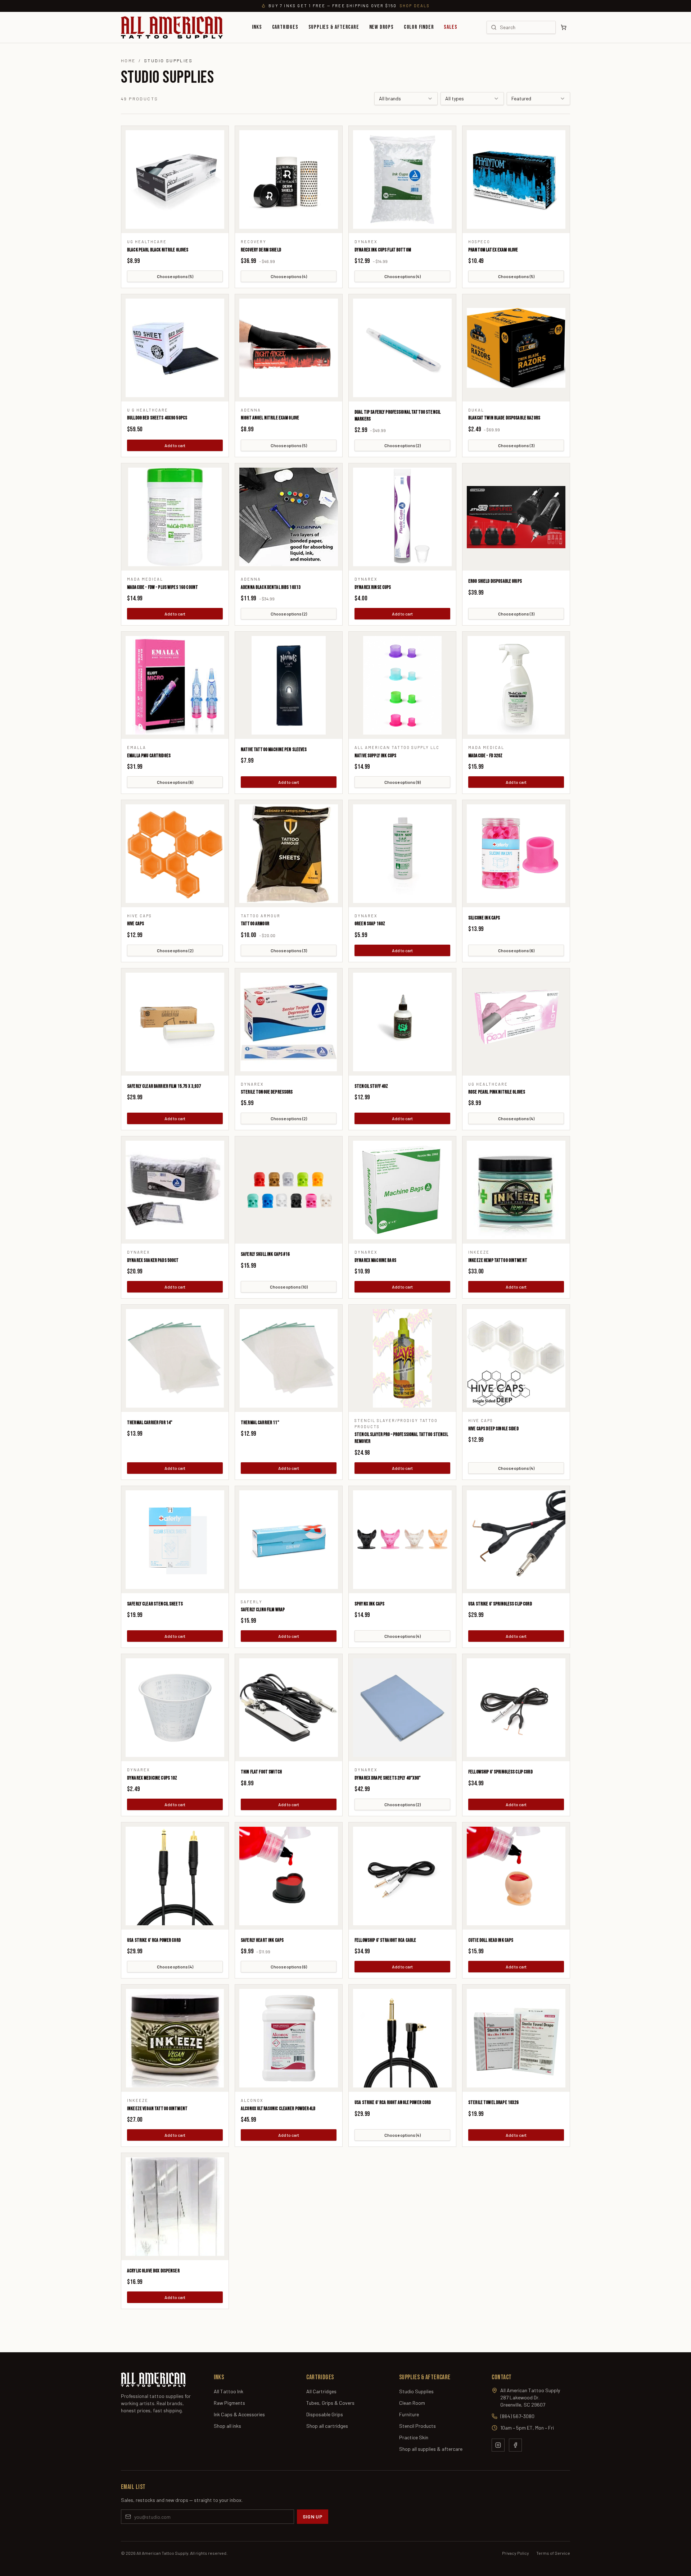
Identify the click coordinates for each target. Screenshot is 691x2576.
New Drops (381, 27)
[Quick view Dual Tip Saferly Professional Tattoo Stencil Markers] (402, 348)
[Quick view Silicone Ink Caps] (516, 854)
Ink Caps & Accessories (239, 2414)
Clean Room (412, 2403)
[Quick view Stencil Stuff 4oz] (402, 1022)
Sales (450, 27)
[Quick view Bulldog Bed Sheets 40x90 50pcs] (175, 348)
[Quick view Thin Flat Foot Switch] (289, 1708)
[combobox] (406, 99)
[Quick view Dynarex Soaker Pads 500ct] (175, 1190)
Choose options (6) (175, 782)
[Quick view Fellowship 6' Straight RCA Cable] (402, 1876)
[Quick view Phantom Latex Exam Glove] (516, 180)
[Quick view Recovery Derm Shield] (289, 180)
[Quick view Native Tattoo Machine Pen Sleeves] (289, 685)
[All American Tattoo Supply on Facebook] (515, 2445)
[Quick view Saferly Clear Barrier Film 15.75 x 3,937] (175, 1022)
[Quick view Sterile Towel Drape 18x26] (516, 2038)
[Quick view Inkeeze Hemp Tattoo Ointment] (516, 1190)
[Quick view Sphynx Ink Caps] (402, 1540)
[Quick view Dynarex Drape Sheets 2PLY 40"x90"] (402, 1708)
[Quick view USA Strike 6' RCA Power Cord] (175, 1876)
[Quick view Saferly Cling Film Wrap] (289, 1540)
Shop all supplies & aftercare (431, 2449)
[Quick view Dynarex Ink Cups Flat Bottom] (402, 180)
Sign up (313, 2516)
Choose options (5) (175, 276)
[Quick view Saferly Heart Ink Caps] (289, 1876)
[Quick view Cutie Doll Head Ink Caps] (516, 1876)
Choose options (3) (516, 445)
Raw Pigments (229, 2403)
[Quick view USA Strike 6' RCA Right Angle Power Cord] (402, 2038)
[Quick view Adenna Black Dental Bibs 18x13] (289, 517)
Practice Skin (414, 2437)
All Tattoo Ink (229, 2391)
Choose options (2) (403, 445)
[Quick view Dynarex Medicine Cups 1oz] (175, 1708)
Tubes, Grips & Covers (330, 2403)
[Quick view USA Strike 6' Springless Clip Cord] (516, 1540)
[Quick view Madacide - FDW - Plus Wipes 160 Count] (175, 517)
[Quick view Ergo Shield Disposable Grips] (516, 517)
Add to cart (175, 445)
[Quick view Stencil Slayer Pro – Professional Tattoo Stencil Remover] (402, 1358)
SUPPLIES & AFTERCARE (334, 27)
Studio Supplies (416, 2391)
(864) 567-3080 (517, 2416)
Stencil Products (417, 2426)
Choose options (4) (289, 276)
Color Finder (419, 27)
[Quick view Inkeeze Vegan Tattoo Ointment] (175, 2038)
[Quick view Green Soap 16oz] (402, 854)
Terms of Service (553, 2553)
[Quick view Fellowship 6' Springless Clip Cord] (516, 1708)
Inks (257, 27)
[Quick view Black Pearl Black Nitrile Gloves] (175, 180)
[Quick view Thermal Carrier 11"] (289, 1358)
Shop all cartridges (327, 2426)
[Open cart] (564, 27)
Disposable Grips (325, 2414)
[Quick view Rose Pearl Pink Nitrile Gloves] (516, 1022)
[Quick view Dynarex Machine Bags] (402, 1190)
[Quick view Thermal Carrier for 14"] (175, 1358)
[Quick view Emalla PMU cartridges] (175, 685)
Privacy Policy (516, 2553)
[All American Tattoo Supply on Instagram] (498, 2445)
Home (128, 60)
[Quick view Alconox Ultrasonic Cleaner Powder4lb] (289, 2038)
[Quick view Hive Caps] (175, 854)
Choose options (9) (403, 782)
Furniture (409, 2414)
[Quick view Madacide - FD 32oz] (516, 685)
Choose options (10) (289, 1287)
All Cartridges (321, 2391)
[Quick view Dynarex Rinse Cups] (402, 517)
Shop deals (415, 6)
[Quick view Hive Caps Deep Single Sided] (516, 1358)
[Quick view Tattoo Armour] (289, 854)
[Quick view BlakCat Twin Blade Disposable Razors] (516, 348)
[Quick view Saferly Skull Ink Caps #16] (289, 1190)
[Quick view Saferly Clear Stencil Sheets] (175, 1540)
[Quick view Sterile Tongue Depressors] (289, 1022)
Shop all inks (227, 2426)
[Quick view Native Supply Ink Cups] (402, 685)
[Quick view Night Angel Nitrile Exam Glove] (289, 348)
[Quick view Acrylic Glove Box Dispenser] (175, 2207)
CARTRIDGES (285, 27)
